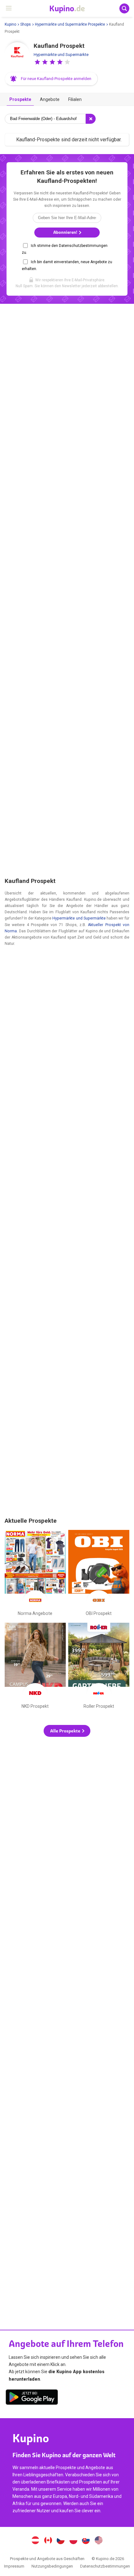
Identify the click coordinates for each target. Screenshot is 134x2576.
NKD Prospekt (35, 1667)
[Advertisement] (67, 592)
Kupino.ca (48, 2541)
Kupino (10, 24)
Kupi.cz (61, 2541)
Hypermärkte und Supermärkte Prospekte (70, 24)
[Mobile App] (32, 2398)
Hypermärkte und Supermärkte (61, 55)
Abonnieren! (66, 232)
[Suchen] (124, 8)
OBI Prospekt (99, 1574)
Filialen (75, 99)
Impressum (14, 2566)
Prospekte (20, 99)
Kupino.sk (86, 2541)
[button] (37, 62)
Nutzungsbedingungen (52, 2566)
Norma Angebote (35, 1574)
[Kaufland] (17, 55)
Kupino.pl (73, 2541)
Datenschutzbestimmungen (105, 2566)
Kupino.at (35, 2541)
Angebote (50, 99)
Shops (26, 24)
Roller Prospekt (99, 1667)
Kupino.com (99, 2541)
